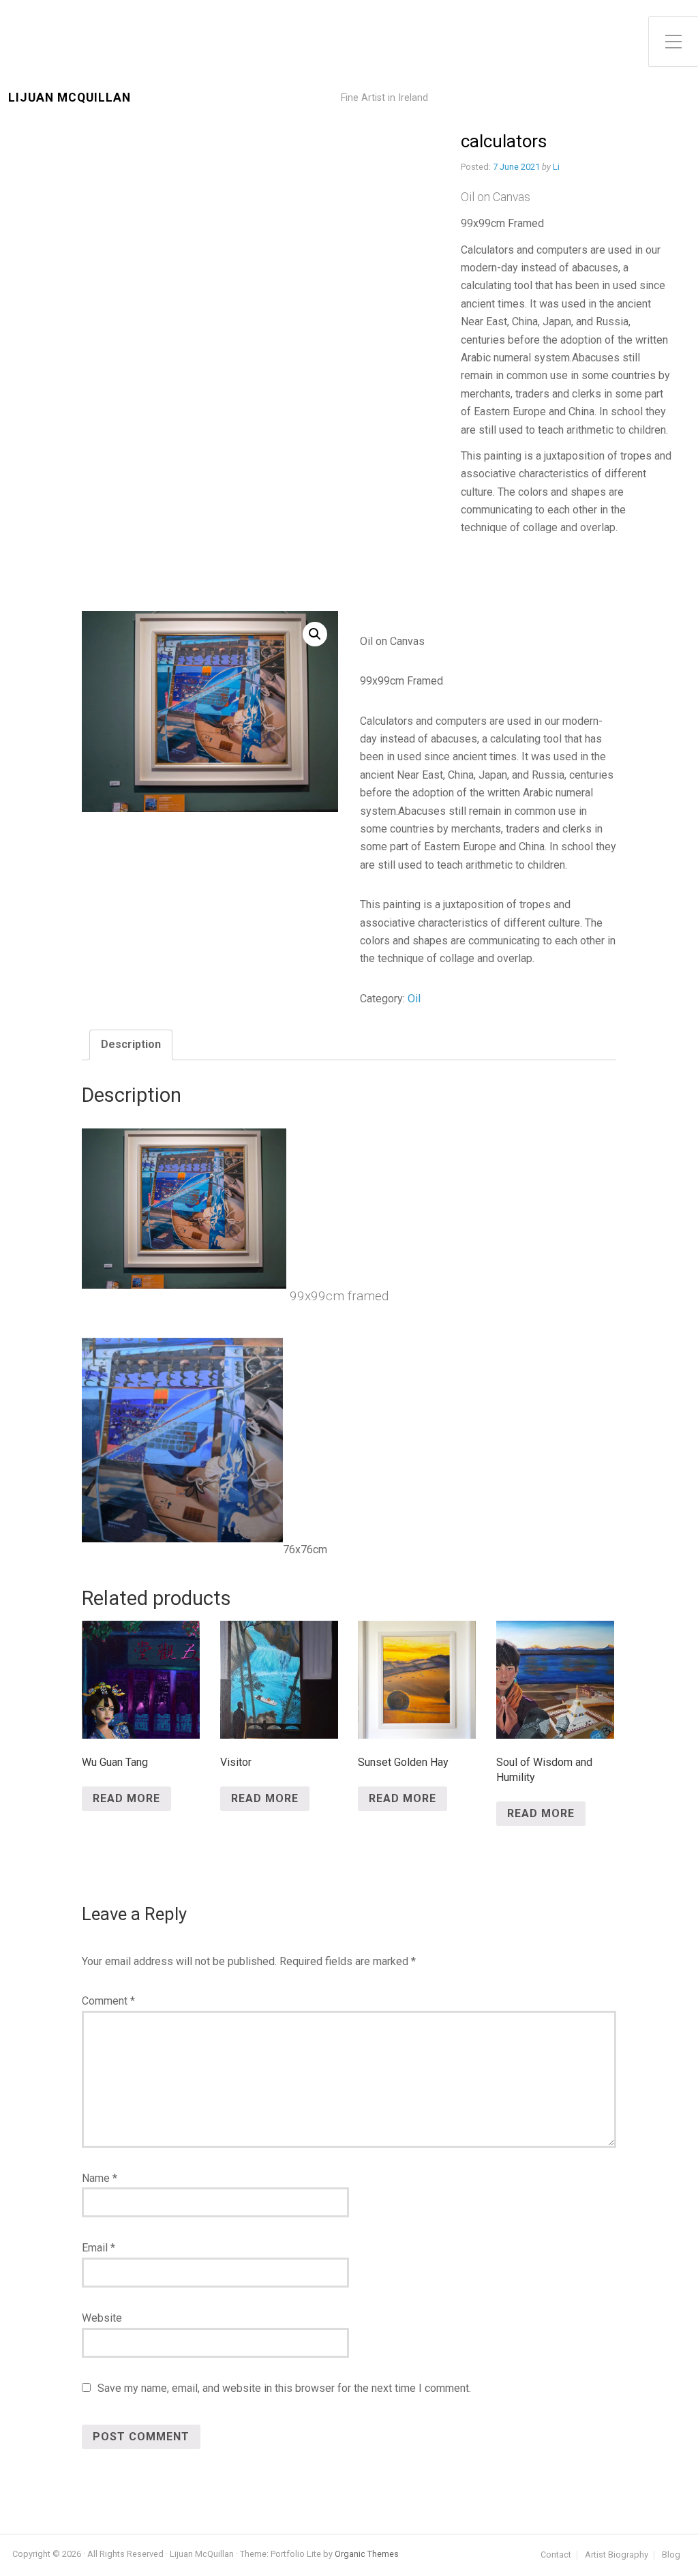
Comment (108, 2001)
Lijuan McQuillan (70, 98)
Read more (126, 1798)
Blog (671, 2555)
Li (556, 167)
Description (131, 1044)
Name (100, 2178)
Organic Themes (367, 2554)
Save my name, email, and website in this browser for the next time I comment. (284, 2388)
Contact (556, 2555)
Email (98, 2248)
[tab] (131, 1045)
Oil (414, 999)
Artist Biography (617, 2555)
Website (102, 2318)
